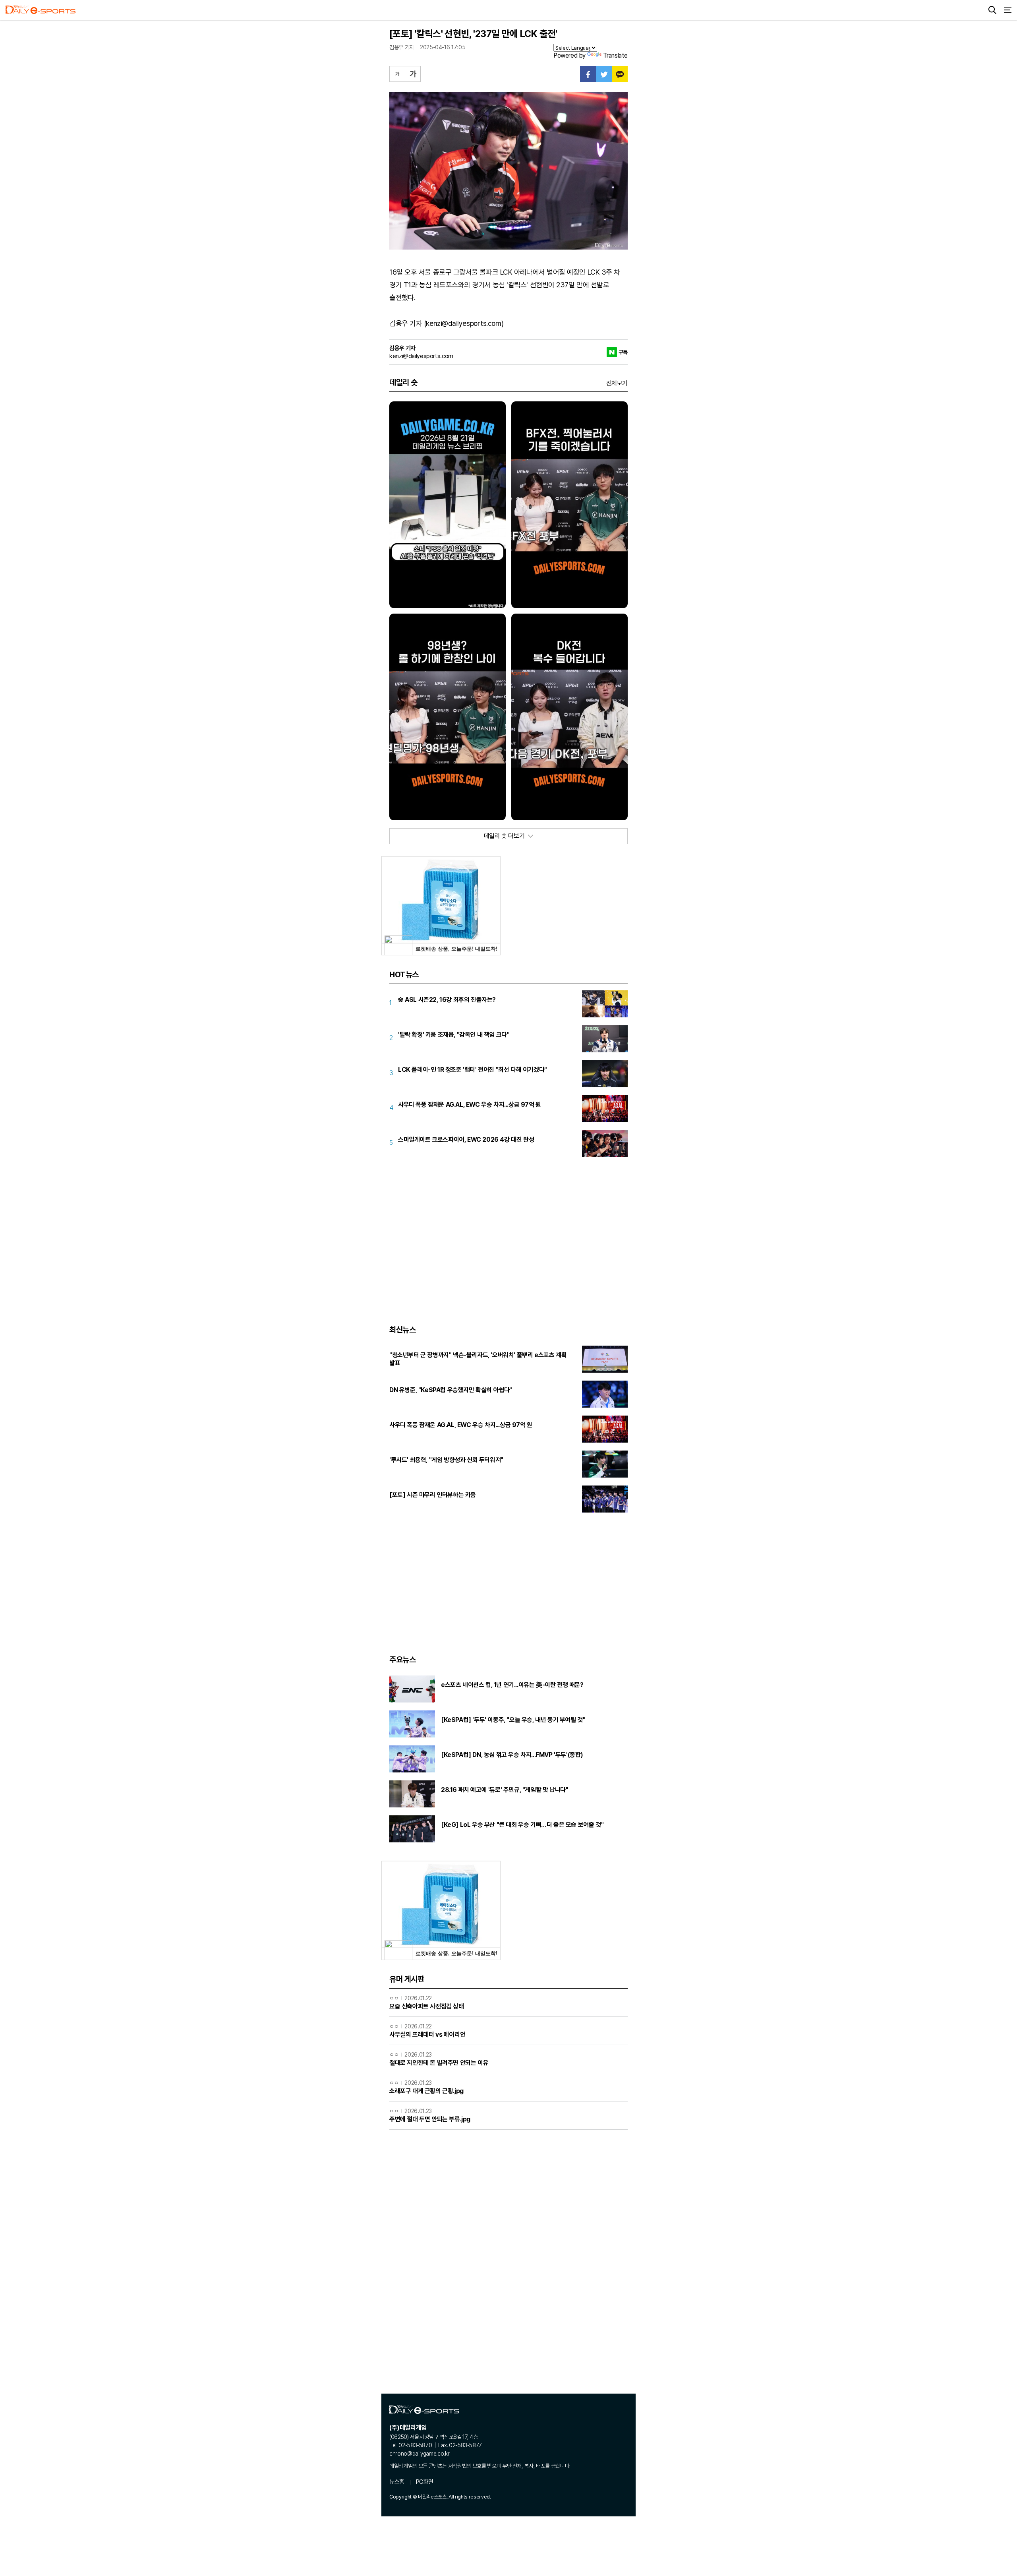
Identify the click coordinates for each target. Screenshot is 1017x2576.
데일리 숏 (403, 382)
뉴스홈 (397, 2482)
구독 (623, 352)
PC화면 (424, 2482)
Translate (615, 55)
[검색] (992, 10)
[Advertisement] (508, 1231)
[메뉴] (1007, 10)
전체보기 (617, 383)
